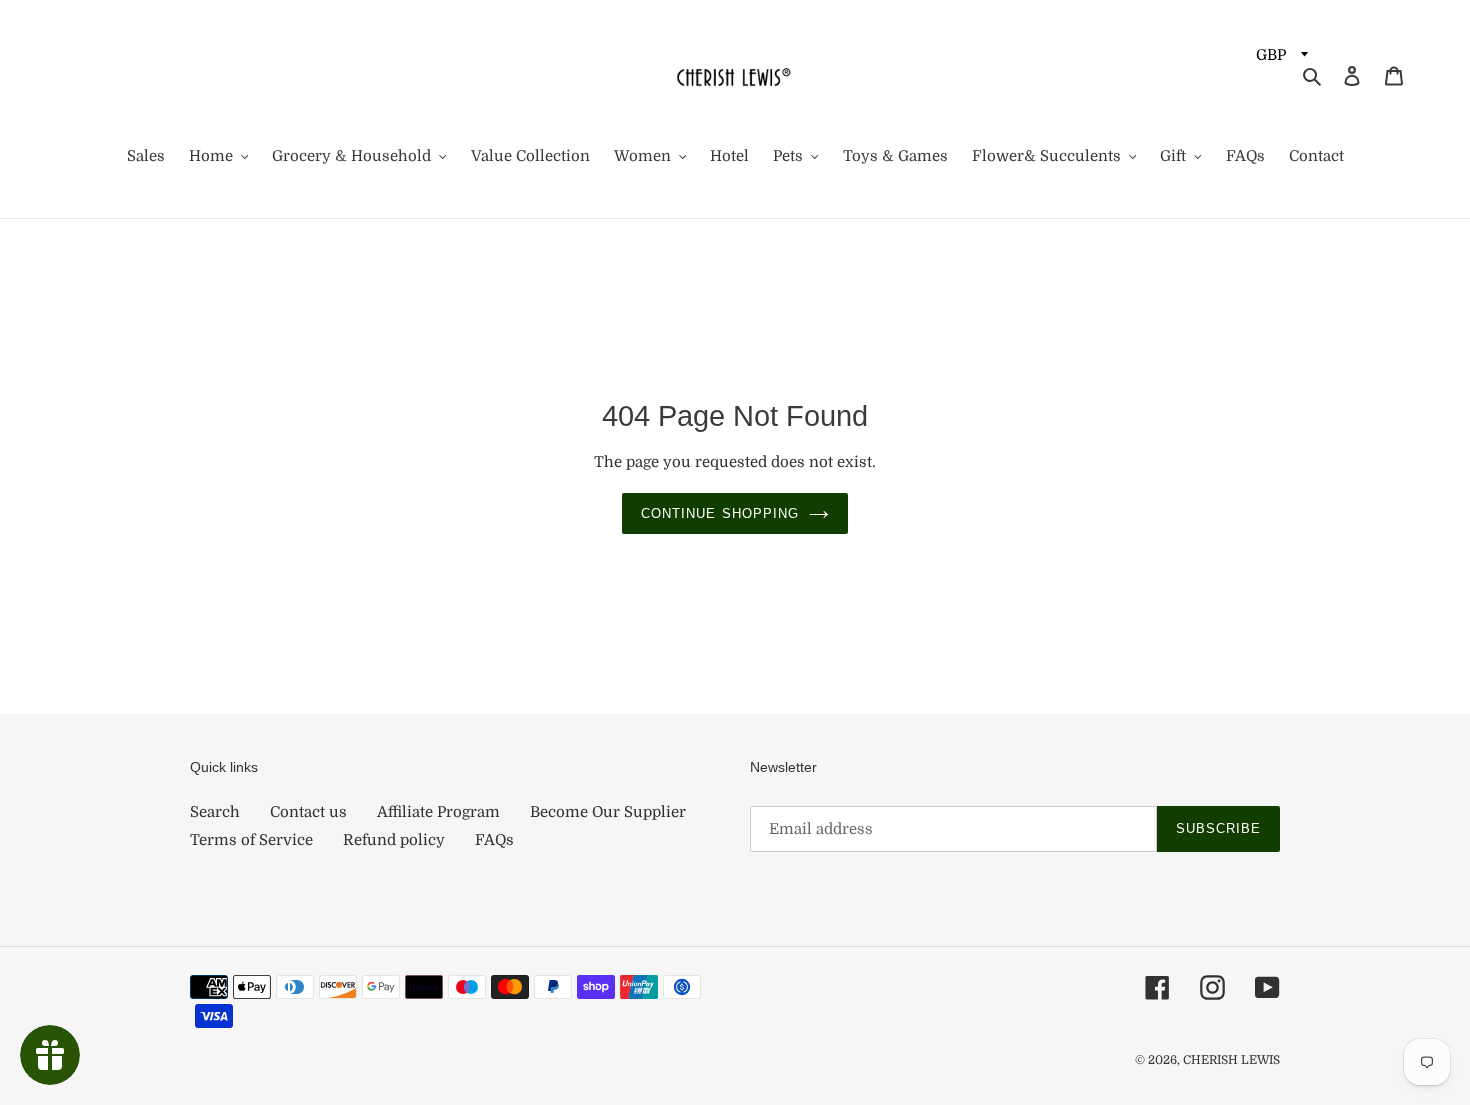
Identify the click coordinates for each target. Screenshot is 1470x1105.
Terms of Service (251, 840)
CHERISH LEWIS (1231, 1060)
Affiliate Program (438, 812)
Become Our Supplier (608, 812)
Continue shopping (720, 513)
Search (215, 812)
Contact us (308, 812)
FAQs (494, 840)
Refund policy (394, 840)
